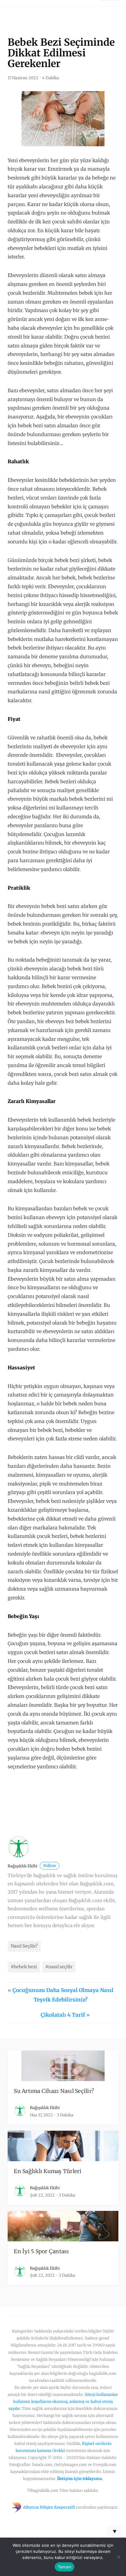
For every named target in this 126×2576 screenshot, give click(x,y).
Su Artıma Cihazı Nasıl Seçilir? (54, 2091)
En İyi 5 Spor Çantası (41, 2251)
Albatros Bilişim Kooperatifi (49, 2507)
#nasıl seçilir (59, 1967)
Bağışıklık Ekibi (32, 1866)
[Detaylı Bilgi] (54, 1803)
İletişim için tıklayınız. (80, 2478)
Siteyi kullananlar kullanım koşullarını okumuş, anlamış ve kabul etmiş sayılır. (63, 2401)
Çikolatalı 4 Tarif (63, 2015)
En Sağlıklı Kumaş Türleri (48, 2171)
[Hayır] (118, 2557)
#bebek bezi (24, 1967)
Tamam (65, 2567)
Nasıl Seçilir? (24, 1946)
